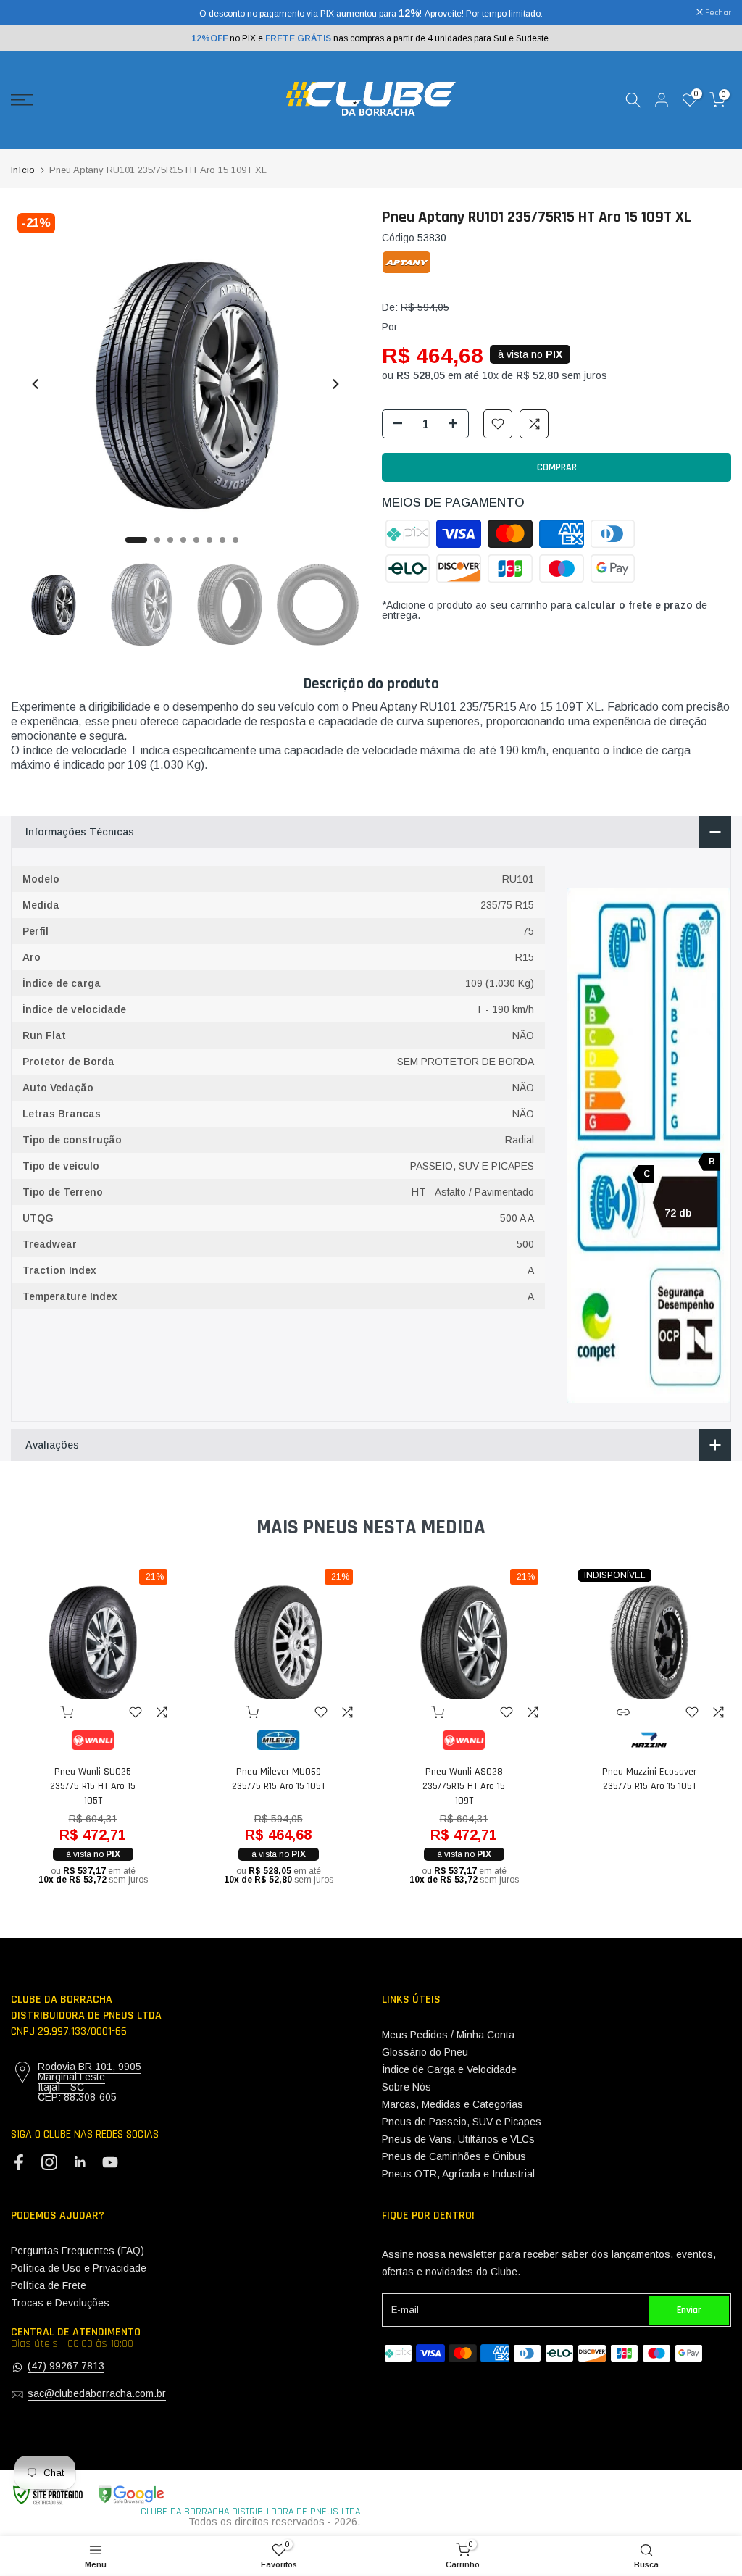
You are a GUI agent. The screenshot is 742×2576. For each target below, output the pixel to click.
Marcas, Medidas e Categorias (453, 2104)
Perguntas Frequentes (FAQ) (78, 2251)
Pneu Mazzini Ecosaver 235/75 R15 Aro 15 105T (649, 1779)
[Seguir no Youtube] (110, 2163)
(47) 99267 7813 (66, 2366)
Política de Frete (49, 2285)
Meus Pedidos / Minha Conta (448, 2035)
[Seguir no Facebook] (19, 2163)
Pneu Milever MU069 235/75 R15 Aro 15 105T (279, 1779)
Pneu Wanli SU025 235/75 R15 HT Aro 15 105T (93, 1786)
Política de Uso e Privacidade (79, 2268)
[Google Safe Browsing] (88, 2495)
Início (23, 170)
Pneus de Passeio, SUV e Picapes (462, 2122)
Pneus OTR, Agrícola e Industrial (458, 2174)
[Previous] (36, 384)
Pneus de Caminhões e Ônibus (454, 2156)
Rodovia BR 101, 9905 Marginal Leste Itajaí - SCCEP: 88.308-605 (89, 2082)
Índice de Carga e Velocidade (449, 2069)
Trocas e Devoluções (60, 2303)
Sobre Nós (407, 2087)
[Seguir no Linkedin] (80, 2163)
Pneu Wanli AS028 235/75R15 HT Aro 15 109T (464, 1786)
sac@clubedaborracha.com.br (97, 2393)
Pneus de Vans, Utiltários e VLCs (458, 2139)
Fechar (32, 13)
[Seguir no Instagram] (49, 2163)
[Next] (335, 384)
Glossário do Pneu (425, 2052)
